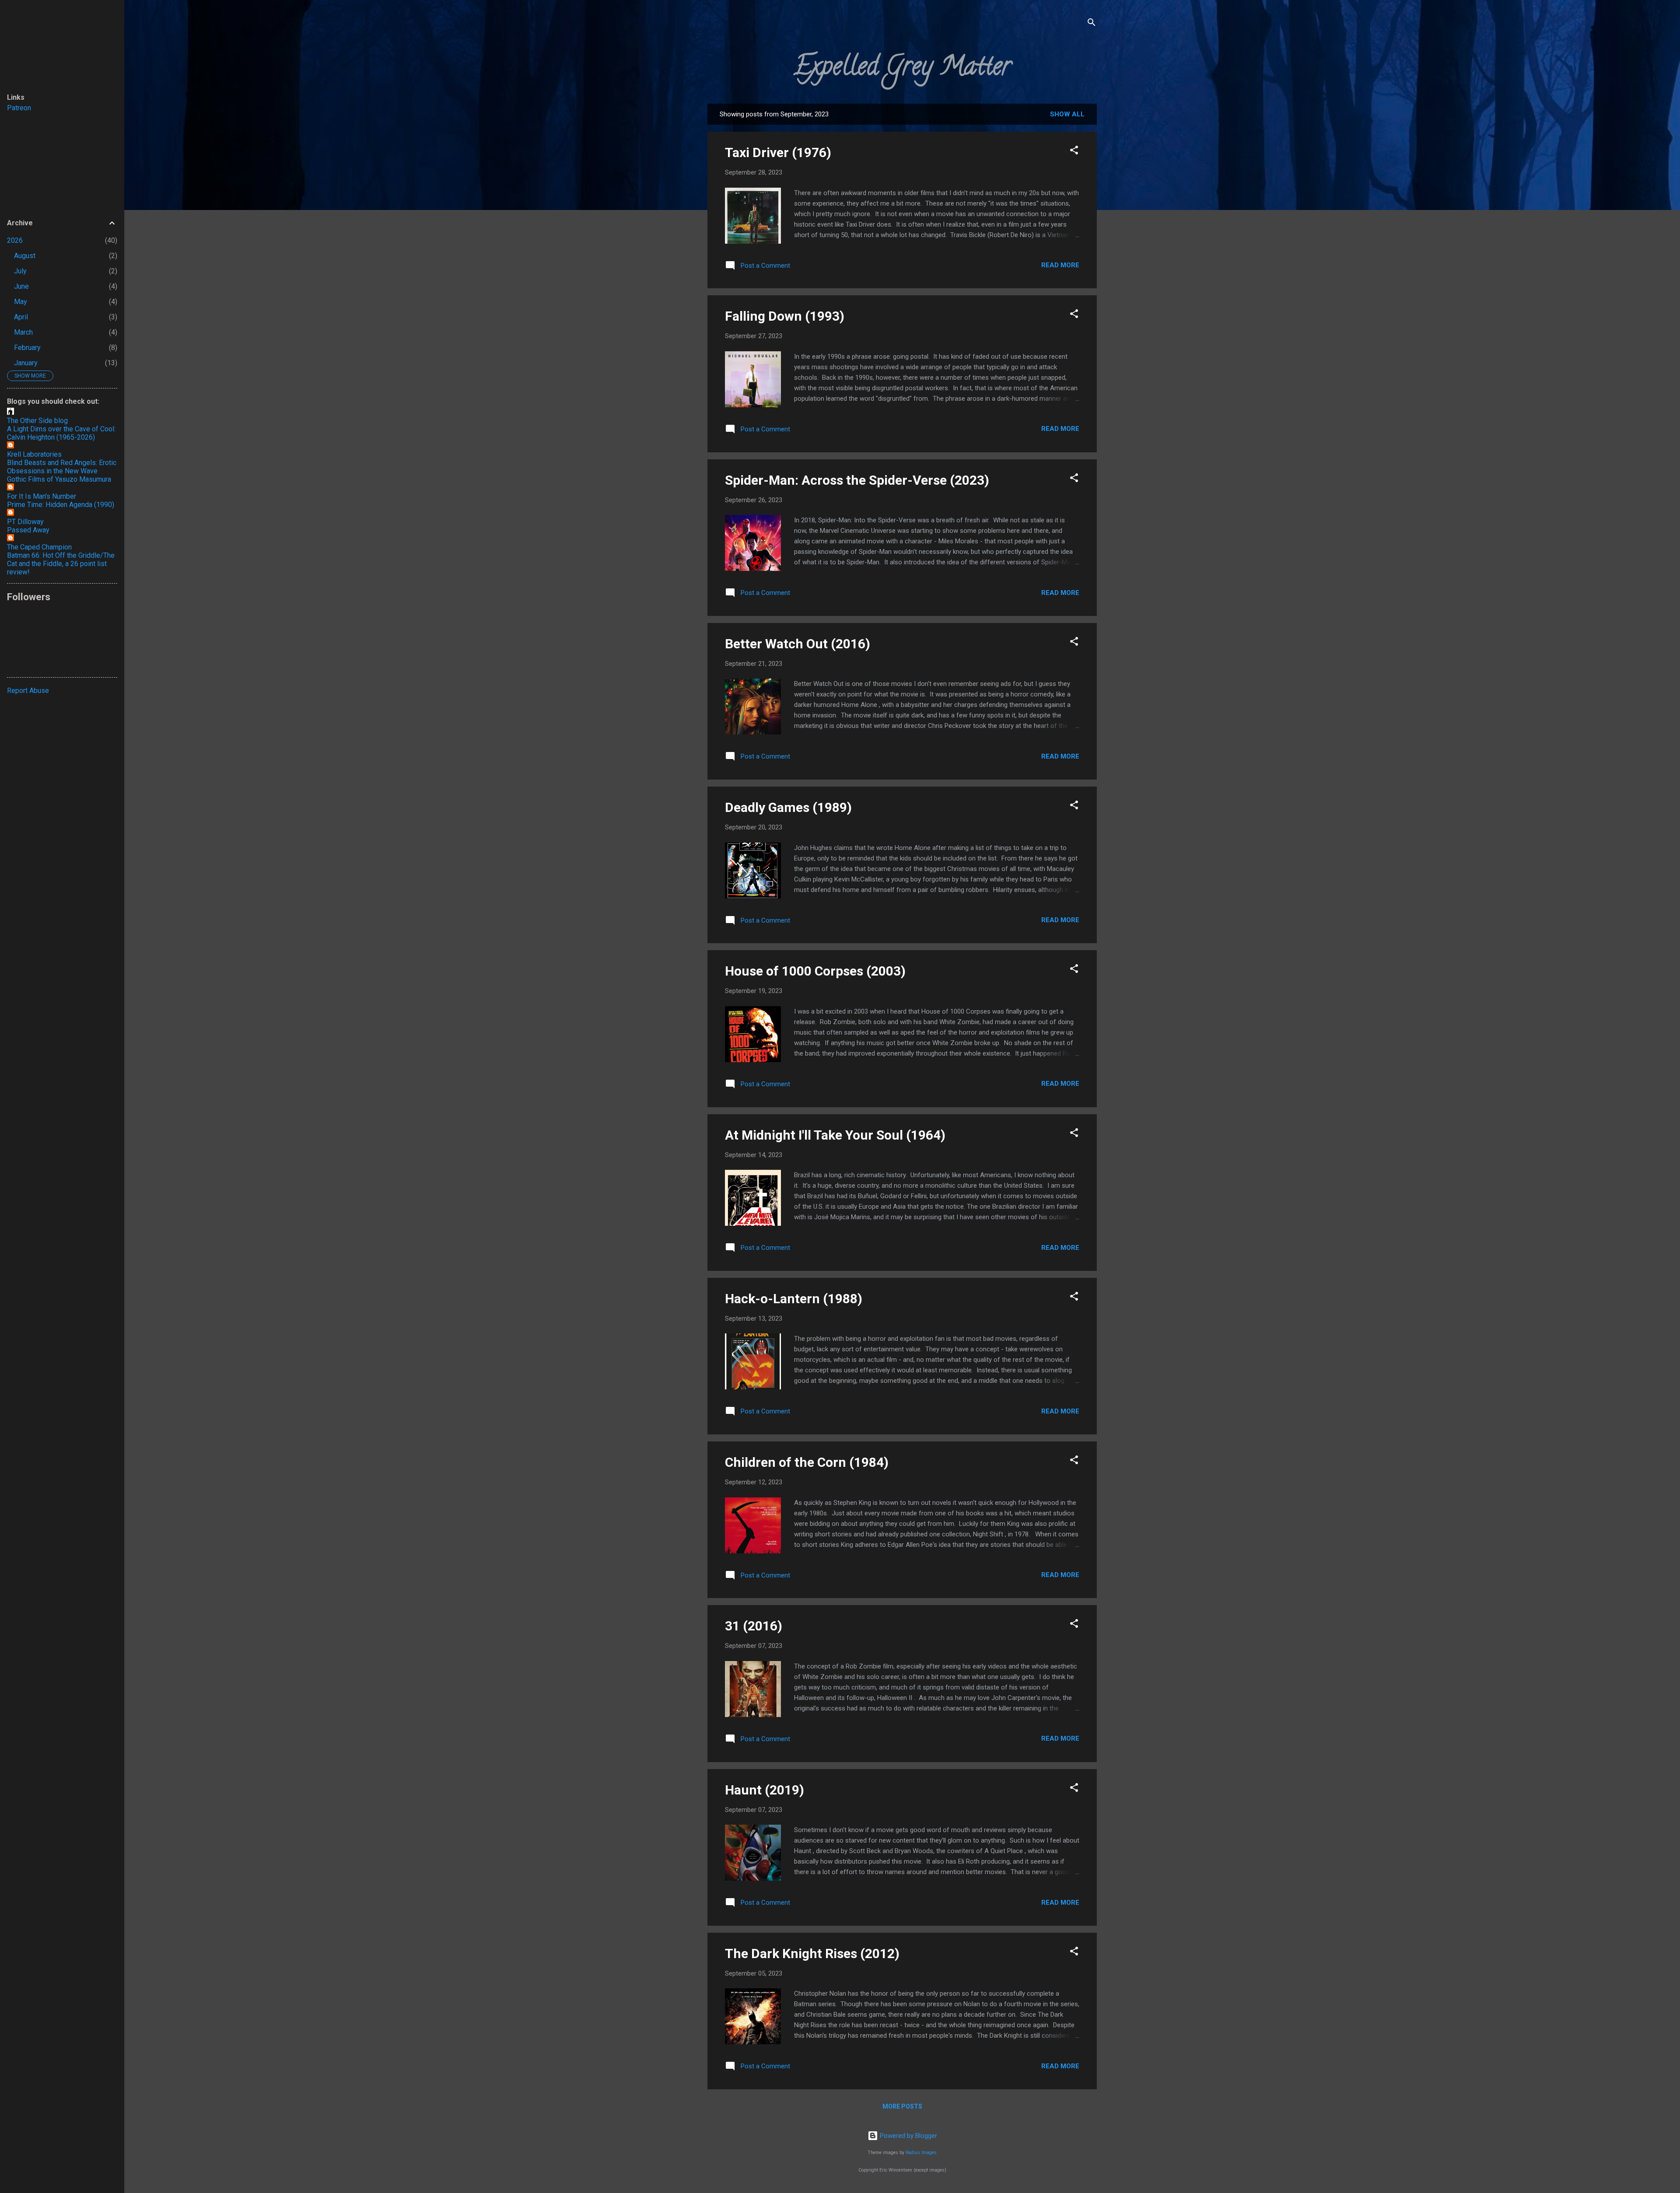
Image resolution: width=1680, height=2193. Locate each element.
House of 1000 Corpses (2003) (815, 971)
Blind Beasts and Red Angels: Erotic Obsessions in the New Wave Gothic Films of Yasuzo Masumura (62, 471)
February (27, 348)
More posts (902, 2106)
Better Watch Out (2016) (798, 644)
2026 (15, 240)
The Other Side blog (37, 421)
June (21, 286)
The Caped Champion (39, 547)
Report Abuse (28, 691)
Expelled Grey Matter (902, 69)
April (21, 317)
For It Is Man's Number (42, 496)
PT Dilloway (25, 522)
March (23, 332)
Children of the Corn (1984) (807, 1462)
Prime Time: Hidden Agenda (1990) (61, 505)
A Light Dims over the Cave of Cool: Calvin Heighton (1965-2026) (61, 433)
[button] (1074, 152)
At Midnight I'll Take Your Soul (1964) (835, 1135)
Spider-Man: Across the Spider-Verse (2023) (857, 480)
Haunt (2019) (765, 1790)
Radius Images (921, 2153)
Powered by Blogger (908, 2136)
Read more (1060, 265)
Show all (1067, 114)
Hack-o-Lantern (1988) (794, 1299)
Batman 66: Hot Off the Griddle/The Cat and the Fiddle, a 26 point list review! (61, 564)
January (26, 363)
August (25, 256)
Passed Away (28, 530)
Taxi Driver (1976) (778, 152)
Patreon (19, 108)
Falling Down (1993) (785, 316)
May (21, 302)
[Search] (1092, 24)
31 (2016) (754, 1626)
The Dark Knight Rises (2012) (812, 1953)
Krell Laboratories (34, 454)
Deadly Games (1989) (788, 807)
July (20, 271)
